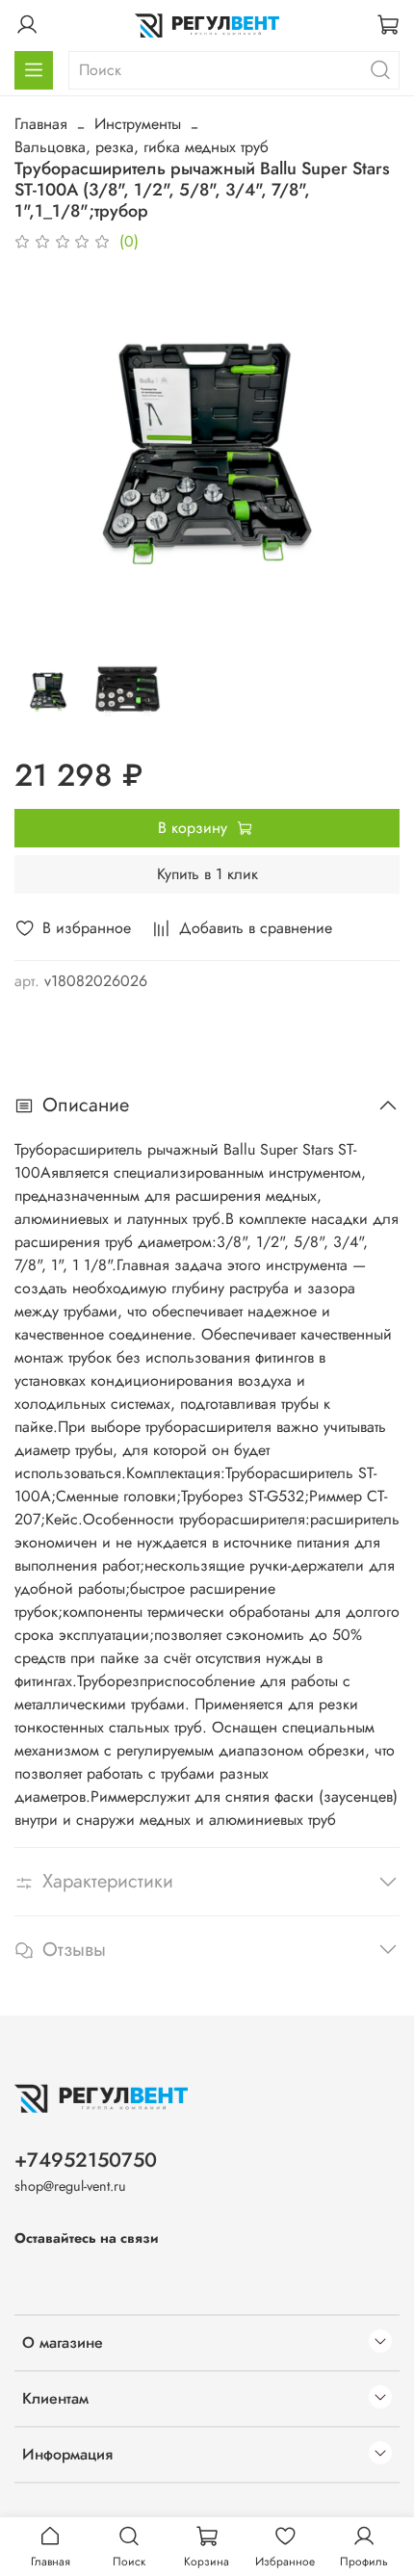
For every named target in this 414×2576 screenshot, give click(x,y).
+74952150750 (86, 2160)
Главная (41, 124)
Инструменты (138, 124)
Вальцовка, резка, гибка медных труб (142, 147)
